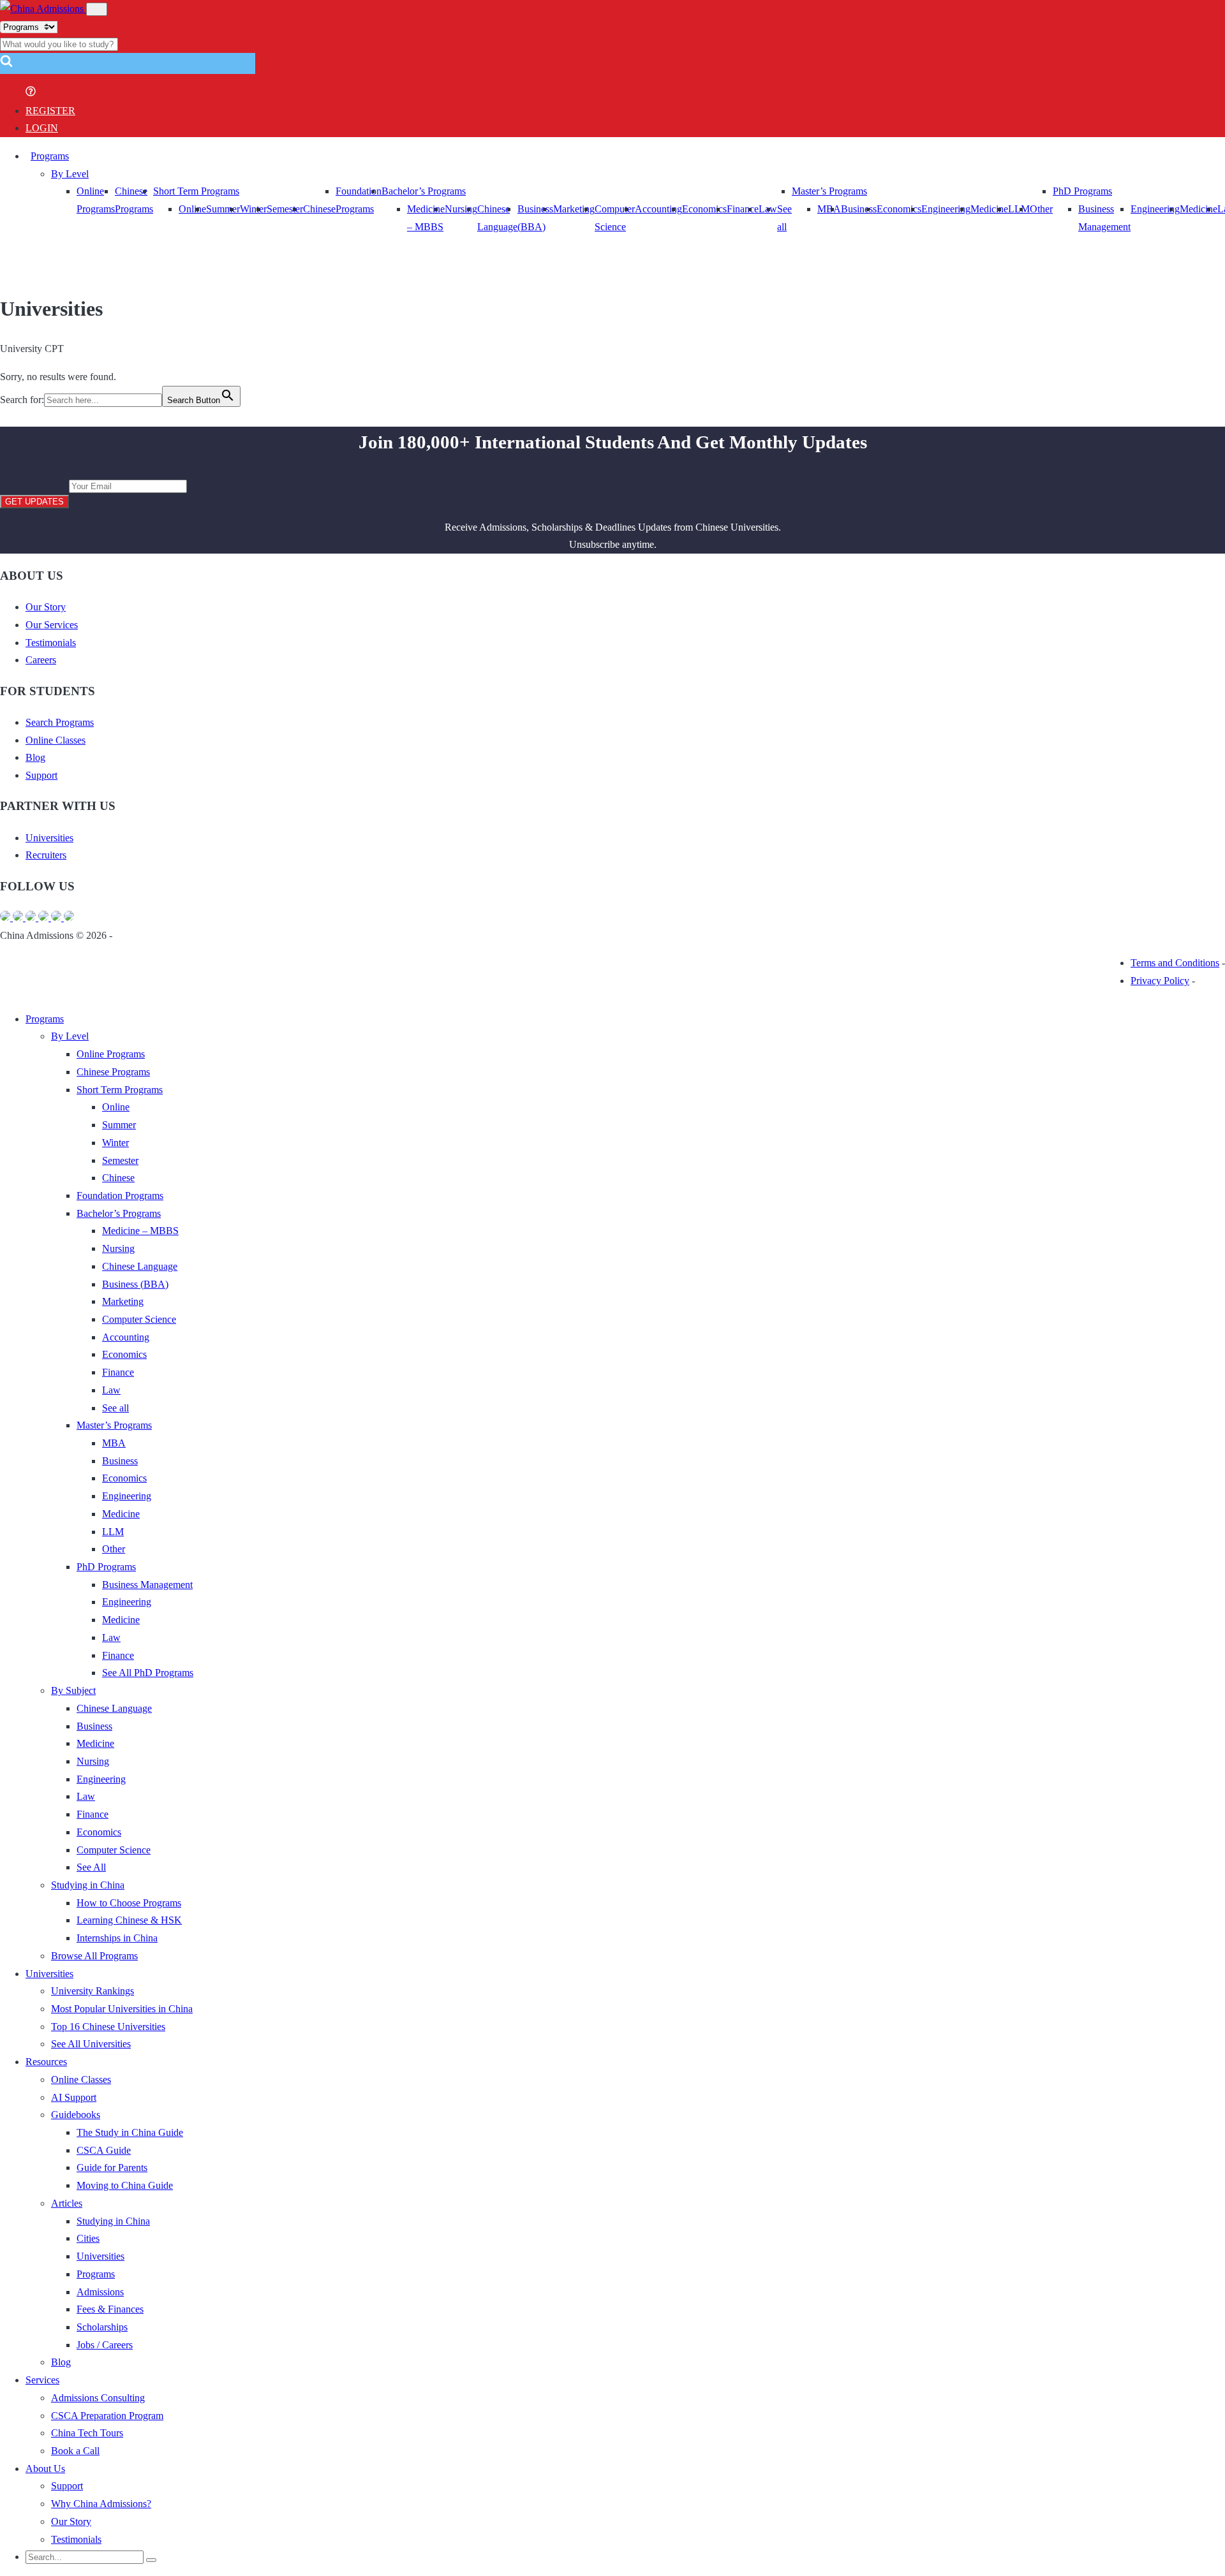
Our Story (46, 607)
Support (41, 775)
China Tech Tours (87, 2433)
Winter (253, 209)
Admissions (100, 2292)
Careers (41, 660)
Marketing (574, 209)
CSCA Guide (104, 2150)
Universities (49, 838)
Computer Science (139, 1319)
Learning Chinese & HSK (129, 1920)
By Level (70, 174)
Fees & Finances (110, 2309)
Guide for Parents (112, 2168)
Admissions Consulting (98, 2398)
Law (111, 1390)
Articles (67, 2203)
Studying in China (88, 1885)
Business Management (147, 1585)
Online (192, 209)
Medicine (989, 209)
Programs (50, 156)
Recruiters (46, 855)
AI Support (74, 2097)
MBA (829, 209)
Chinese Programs (113, 1072)
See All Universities (91, 2044)
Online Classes (56, 740)
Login (42, 128)
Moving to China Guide (125, 2185)
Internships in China (117, 1938)
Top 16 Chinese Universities (108, 2027)
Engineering (946, 209)
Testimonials (51, 643)
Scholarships (102, 2327)
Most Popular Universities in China (122, 2009)
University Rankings (93, 1991)
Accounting (658, 209)
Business (859, 209)
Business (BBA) (135, 1284)
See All (91, 1867)
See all (115, 1408)
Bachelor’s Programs (424, 191)
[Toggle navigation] (97, 9)
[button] (6, 65)
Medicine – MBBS (140, 1231)
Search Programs (60, 722)
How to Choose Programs (129, 1903)
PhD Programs (1082, 191)
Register (50, 111)
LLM (113, 1532)
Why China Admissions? (101, 2504)
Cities (88, 2238)
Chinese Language (140, 1266)
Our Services (52, 625)
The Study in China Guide (130, 2132)
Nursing (461, 209)
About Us (45, 2469)
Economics (704, 209)
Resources (46, 2062)
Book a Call (75, 2451)
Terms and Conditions (1175, 963)
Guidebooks (76, 2115)
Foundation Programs (120, 1196)
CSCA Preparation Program (107, 2416)
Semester (285, 209)
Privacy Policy (1160, 981)
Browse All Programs (94, 1956)
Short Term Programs (196, 191)
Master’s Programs (829, 191)
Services (42, 2380)
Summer (223, 209)
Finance (743, 209)
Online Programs (111, 1054)
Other (1041, 209)
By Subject (73, 1690)
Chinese (319, 209)
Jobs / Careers (105, 2345)
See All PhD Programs (148, 1673)
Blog (35, 757)
